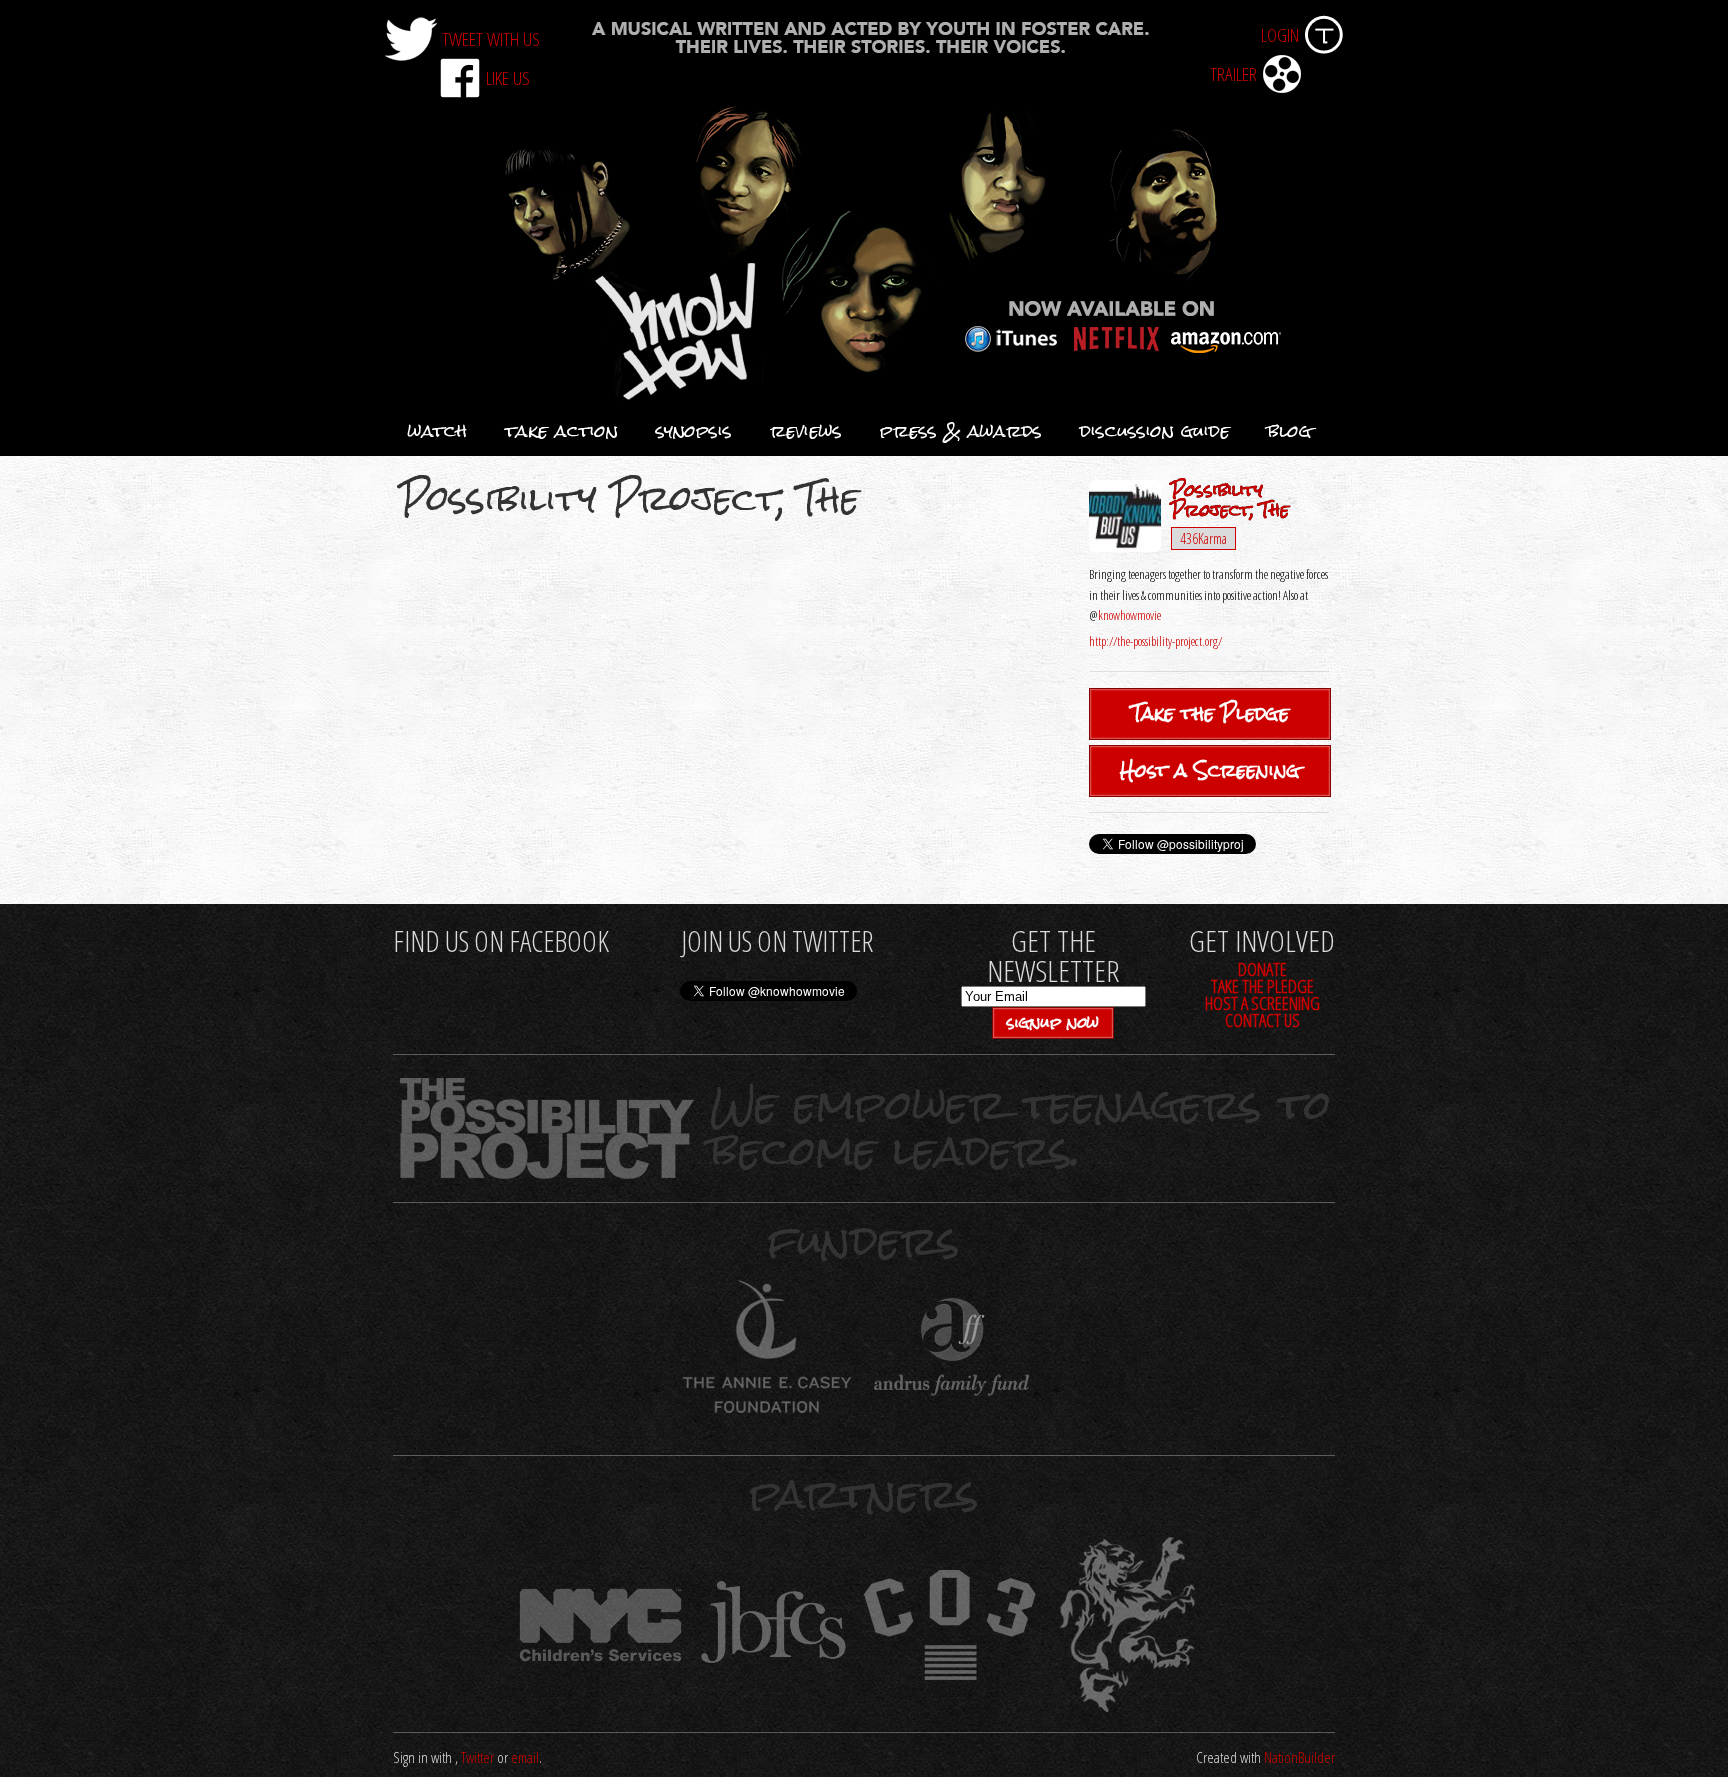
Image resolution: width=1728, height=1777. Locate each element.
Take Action (561, 431)
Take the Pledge (1210, 713)
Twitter (477, 1757)
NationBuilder (1299, 1757)
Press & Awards (961, 431)
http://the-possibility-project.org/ (1155, 641)
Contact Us (1262, 1020)
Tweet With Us (491, 38)
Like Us (508, 77)
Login (1280, 34)
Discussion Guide (1155, 431)
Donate (1262, 969)
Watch (437, 431)
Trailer (1233, 73)
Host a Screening (1210, 770)
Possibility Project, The (1230, 500)
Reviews (806, 431)
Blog (1289, 431)
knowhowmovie (1129, 615)
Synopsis (694, 431)
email (525, 1757)
